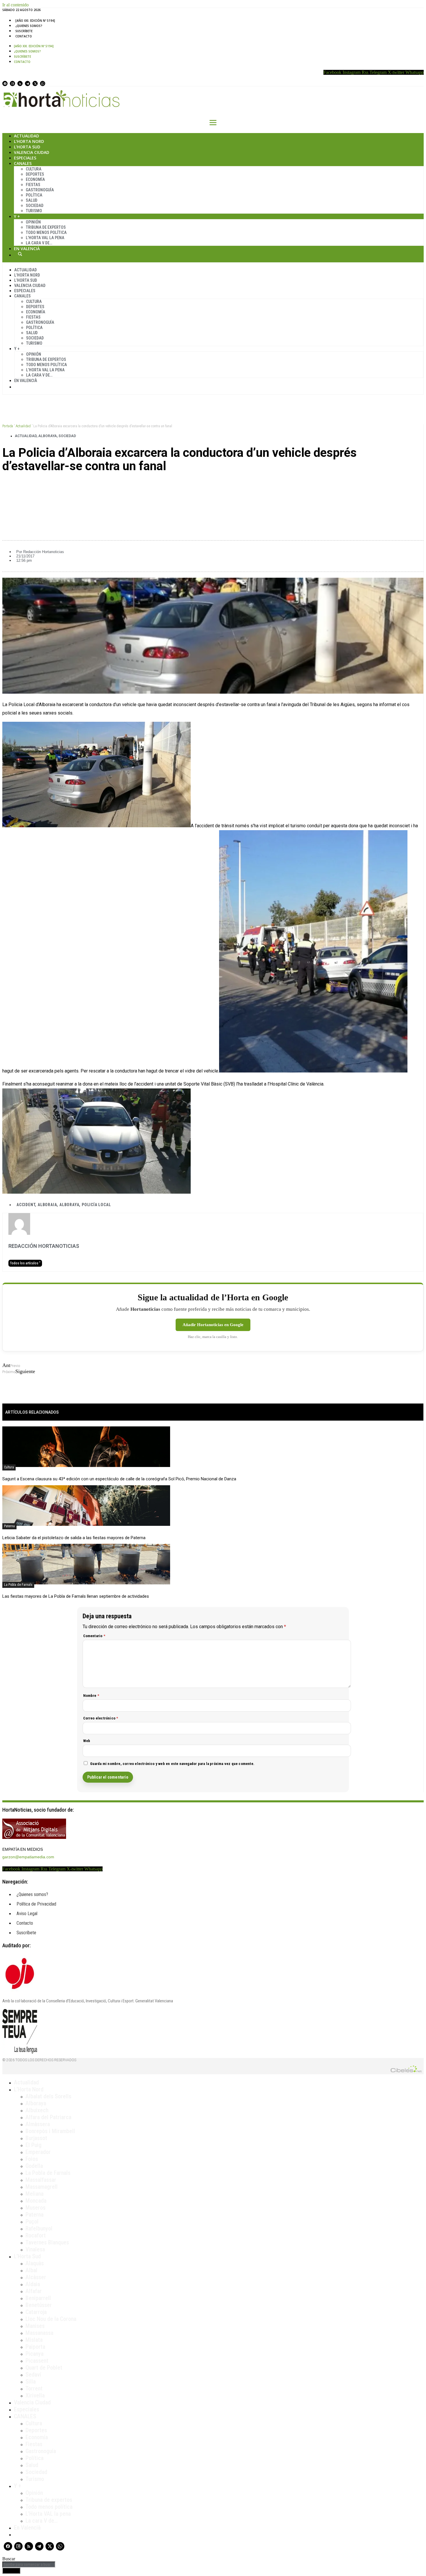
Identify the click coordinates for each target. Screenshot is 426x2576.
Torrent (34, 2388)
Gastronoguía (40, 190)
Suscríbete (24, 31)
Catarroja (36, 2312)
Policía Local (96, 1205)
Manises (35, 2326)
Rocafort (36, 2235)
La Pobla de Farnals (18, 1585)
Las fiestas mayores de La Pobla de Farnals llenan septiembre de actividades (76, 1596)
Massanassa (39, 2333)
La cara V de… (39, 243)
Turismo (34, 211)
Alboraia (47, 1205)
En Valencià (27, 249)
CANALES (25, 2416)
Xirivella (35, 2395)
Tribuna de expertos (46, 227)
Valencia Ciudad (32, 152)
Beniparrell (38, 2298)
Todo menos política (46, 232)
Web (87, 1741)
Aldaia (33, 2284)
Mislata (34, 2340)
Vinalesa (35, 2249)
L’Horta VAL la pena (48, 2514)
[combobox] (29, 2565)
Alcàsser (36, 2277)
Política (34, 195)
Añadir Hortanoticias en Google (213, 1325)
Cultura (34, 169)
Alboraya (48, 436)
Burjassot (36, 2138)
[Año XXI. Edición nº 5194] (35, 21)
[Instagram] (12, 83)
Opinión (33, 222)
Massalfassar (41, 2180)
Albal (31, 2270)
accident (26, 1205)
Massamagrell (42, 2187)
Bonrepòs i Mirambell (50, 2131)
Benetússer (39, 2305)
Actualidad (27, 136)
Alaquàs (35, 2263)
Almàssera (38, 2124)
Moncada (36, 2201)
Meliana (34, 2194)
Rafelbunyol (39, 2228)
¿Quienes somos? (29, 26)
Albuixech (37, 2110)
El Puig (33, 2145)
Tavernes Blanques (47, 2242)
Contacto (24, 36)
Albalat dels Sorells (48, 2096)
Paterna (9, 1526)
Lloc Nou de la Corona (51, 2319)
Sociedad (35, 206)
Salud (32, 200)
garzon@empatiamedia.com (28, 1857)
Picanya (34, 2354)
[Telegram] (28, 83)
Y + (17, 216)
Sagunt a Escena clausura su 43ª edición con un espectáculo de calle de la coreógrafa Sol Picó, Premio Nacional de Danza (119, 1479)
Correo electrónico (101, 1718)
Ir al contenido (16, 5)
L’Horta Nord (29, 141)
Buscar (20, 254)
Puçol (32, 2221)
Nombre (91, 1696)
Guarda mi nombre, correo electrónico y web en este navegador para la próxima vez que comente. (172, 1764)
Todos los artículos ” (25, 1263)
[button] (213, 486)
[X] (35, 83)
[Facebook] (5, 83)
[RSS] (20, 83)
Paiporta (35, 2347)
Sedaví (33, 2375)
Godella (34, 2166)
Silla (31, 2382)
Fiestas (33, 185)
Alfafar (34, 2291)
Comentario (94, 1636)
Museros (35, 2208)
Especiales (25, 158)
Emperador (38, 2152)
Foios (32, 2159)
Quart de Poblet (44, 2368)
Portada (8, 426)
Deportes (35, 174)
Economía (35, 179)
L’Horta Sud (27, 147)
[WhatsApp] (43, 83)
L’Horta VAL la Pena (45, 238)
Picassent (37, 2361)
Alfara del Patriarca (48, 2117)
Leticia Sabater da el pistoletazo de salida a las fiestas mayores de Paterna (74, 1538)
